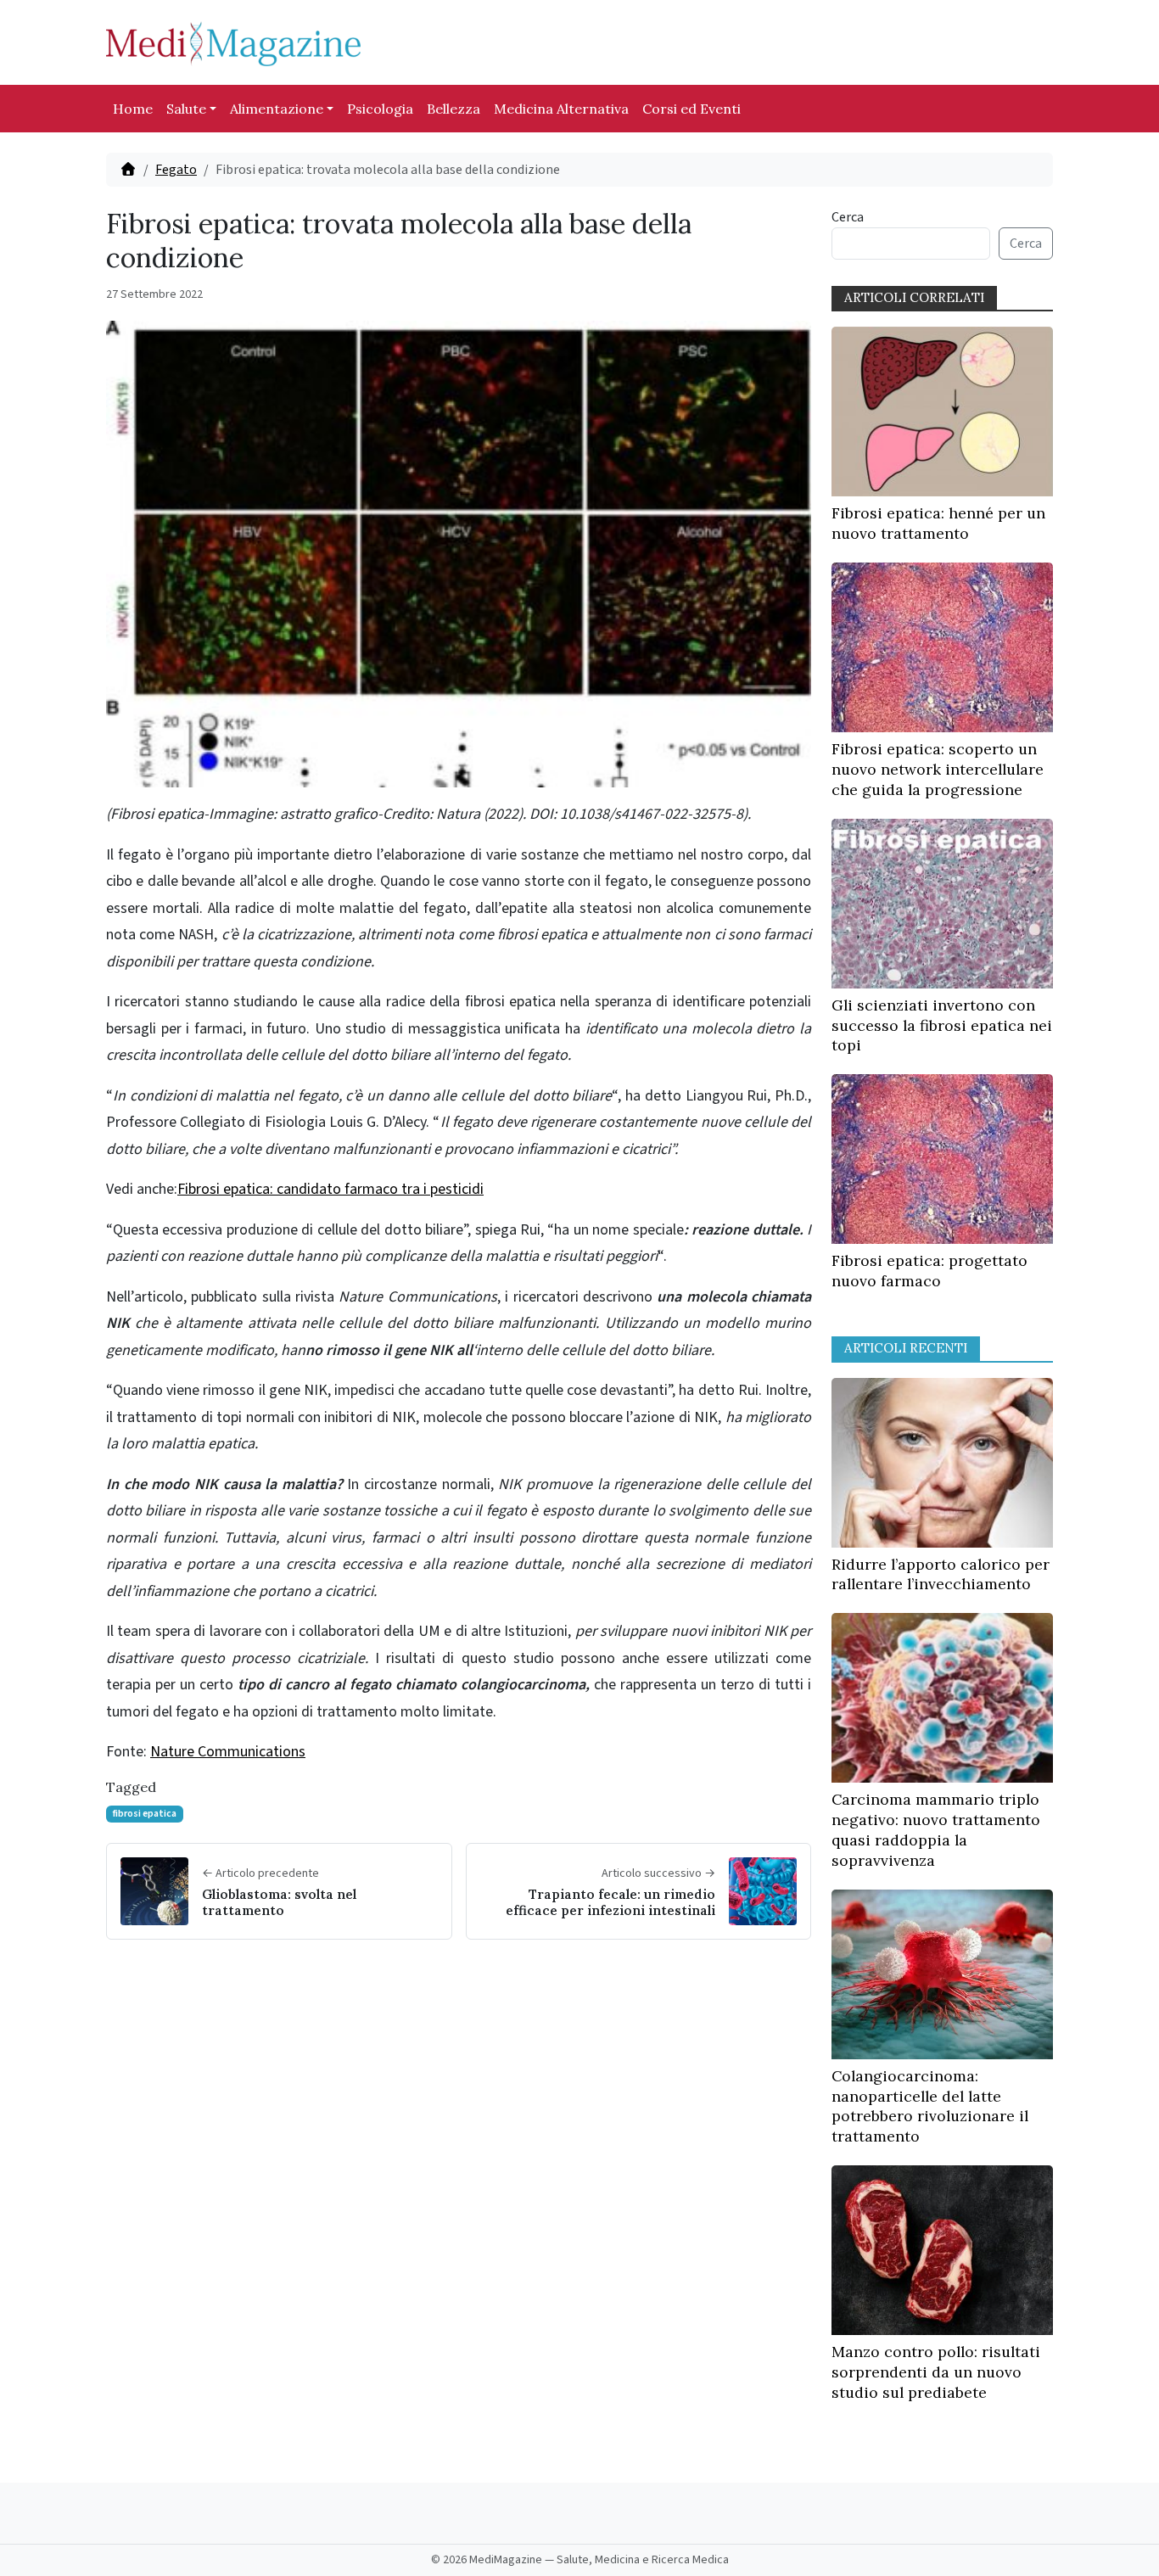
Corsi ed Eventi (691, 109)
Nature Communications (228, 1752)
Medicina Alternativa (561, 109)
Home (133, 109)
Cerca (848, 217)
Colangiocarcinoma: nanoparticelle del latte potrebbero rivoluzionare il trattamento (930, 2106)
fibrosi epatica (145, 1814)
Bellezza (454, 109)
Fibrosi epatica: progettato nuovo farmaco (929, 1271)
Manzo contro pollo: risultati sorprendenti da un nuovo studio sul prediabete (936, 2372)
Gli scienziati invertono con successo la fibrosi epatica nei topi (942, 1025)
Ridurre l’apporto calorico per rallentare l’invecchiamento (941, 1574)
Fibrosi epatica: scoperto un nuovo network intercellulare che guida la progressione (938, 769)
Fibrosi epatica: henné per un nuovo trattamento (938, 523)
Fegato (176, 170)
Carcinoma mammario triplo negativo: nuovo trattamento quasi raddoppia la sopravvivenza (936, 1829)
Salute (186, 109)
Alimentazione (277, 109)
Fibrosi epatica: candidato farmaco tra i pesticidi (330, 1189)
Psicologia (380, 109)
